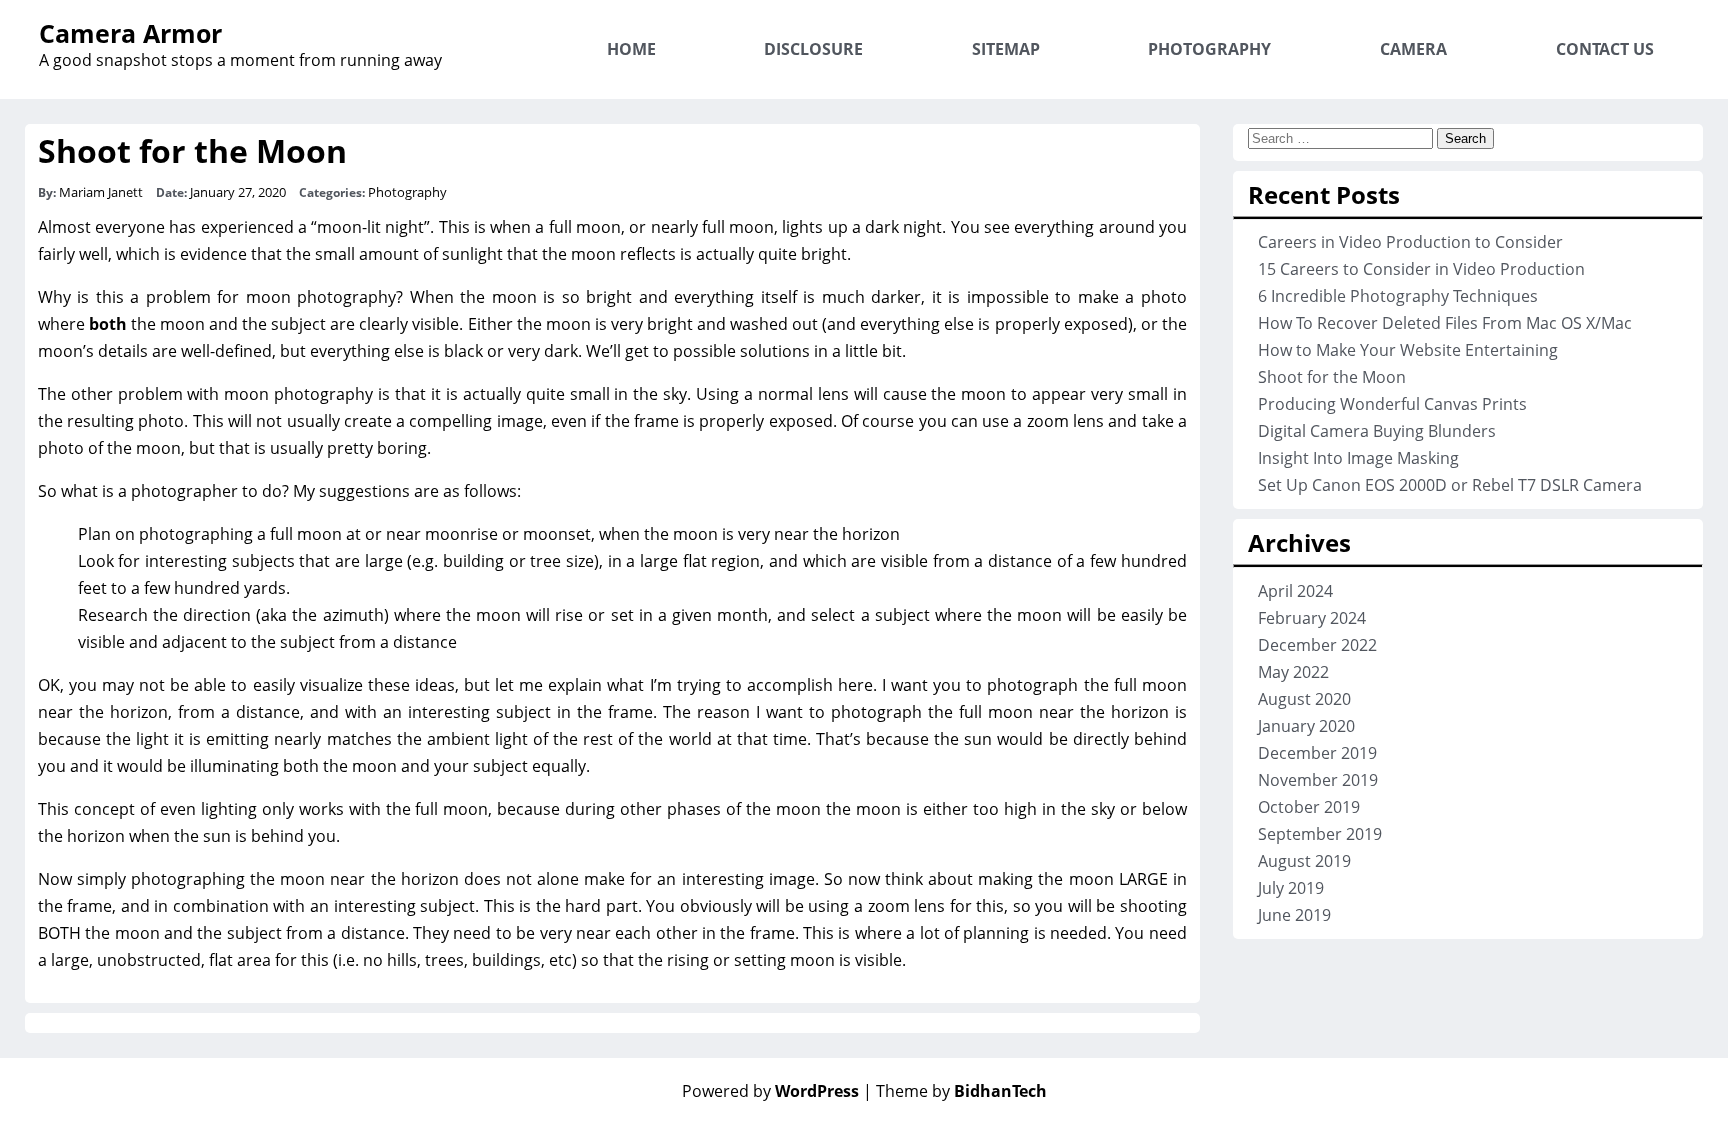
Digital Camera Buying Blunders (1377, 431)
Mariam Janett (101, 192)
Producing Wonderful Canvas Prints (1392, 404)
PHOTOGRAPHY (1209, 49)
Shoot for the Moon (192, 150)
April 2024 (1295, 591)
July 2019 (1291, 888)
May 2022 (1293, 672)
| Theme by (955, 1091)
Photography (407, 192)
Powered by (770, 1091)
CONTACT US (1605, 49)
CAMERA (1413, 49)
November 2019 (1318, 780)
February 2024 (1312, 618)
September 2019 (1320, 834)
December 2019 (1317, 753)
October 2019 (1309, 807)
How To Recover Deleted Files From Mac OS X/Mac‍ (1445, 323)
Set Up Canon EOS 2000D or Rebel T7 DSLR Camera (1450, 485)
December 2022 (1317, 645)
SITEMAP (1006, 49)
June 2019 (1294, 915)
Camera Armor (130, 33)
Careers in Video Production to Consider (1410, 242)
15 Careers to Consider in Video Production (1421, 269)
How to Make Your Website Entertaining (1408, 350)
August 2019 (1304, 861)
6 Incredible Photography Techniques (1398, 296)
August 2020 (1304, 699)
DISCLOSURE (813, 49)
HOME (631, 49)
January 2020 (1306, 726)
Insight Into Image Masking (1358, 458)
